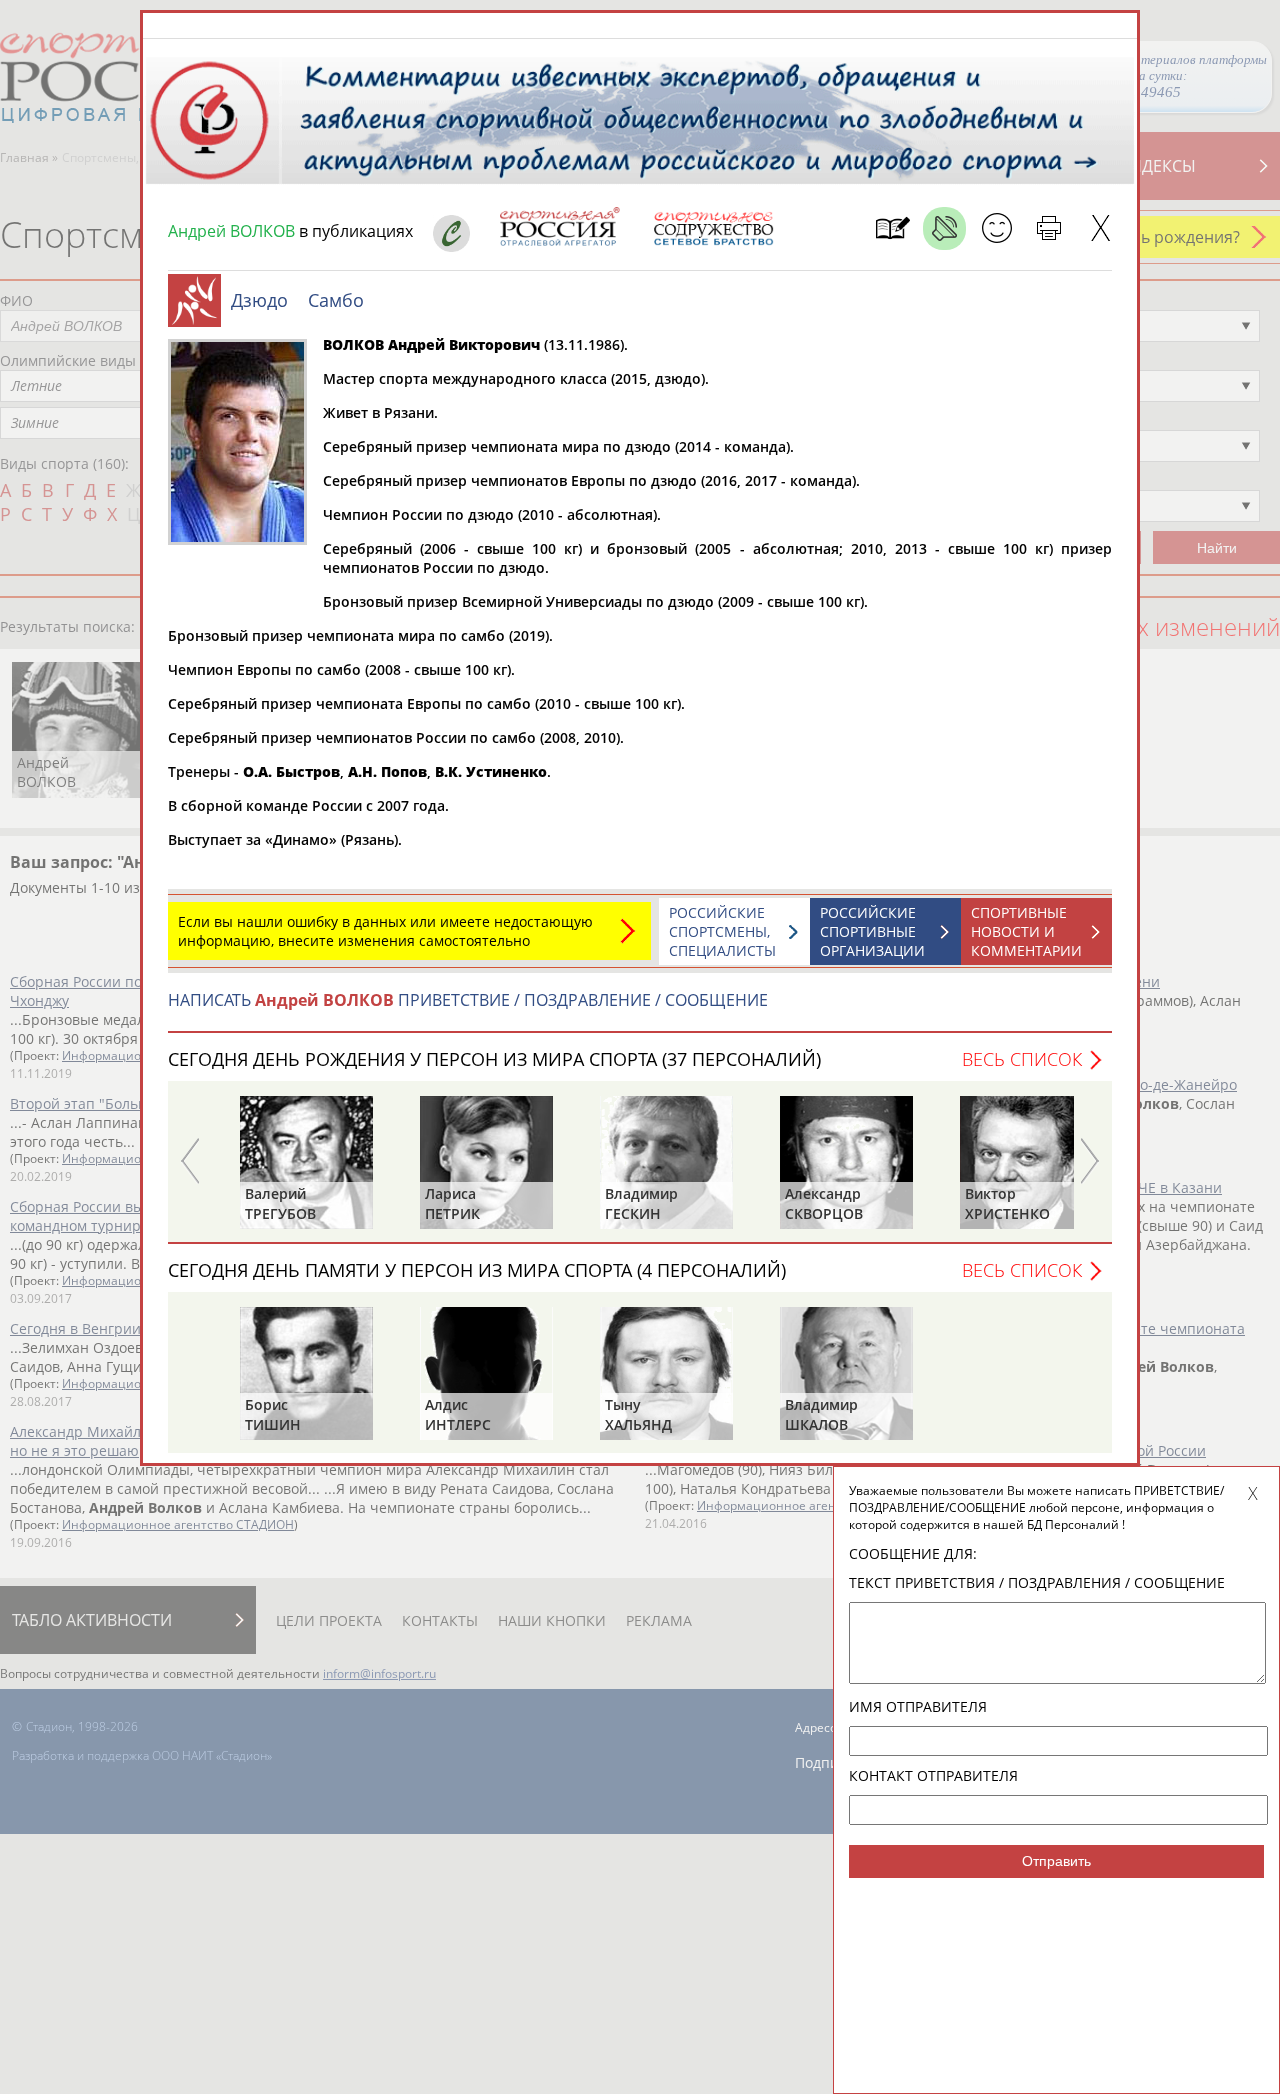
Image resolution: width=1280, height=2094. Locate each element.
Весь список (1022, 1059)
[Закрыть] (1100, 228)
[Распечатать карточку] (1048, 228)
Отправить (1056, 1861)
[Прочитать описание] (944, 228)
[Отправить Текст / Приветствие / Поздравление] (996, 228)
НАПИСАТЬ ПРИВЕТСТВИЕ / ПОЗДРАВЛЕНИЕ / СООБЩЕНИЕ (468, 1000)
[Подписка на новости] (892, 228)
